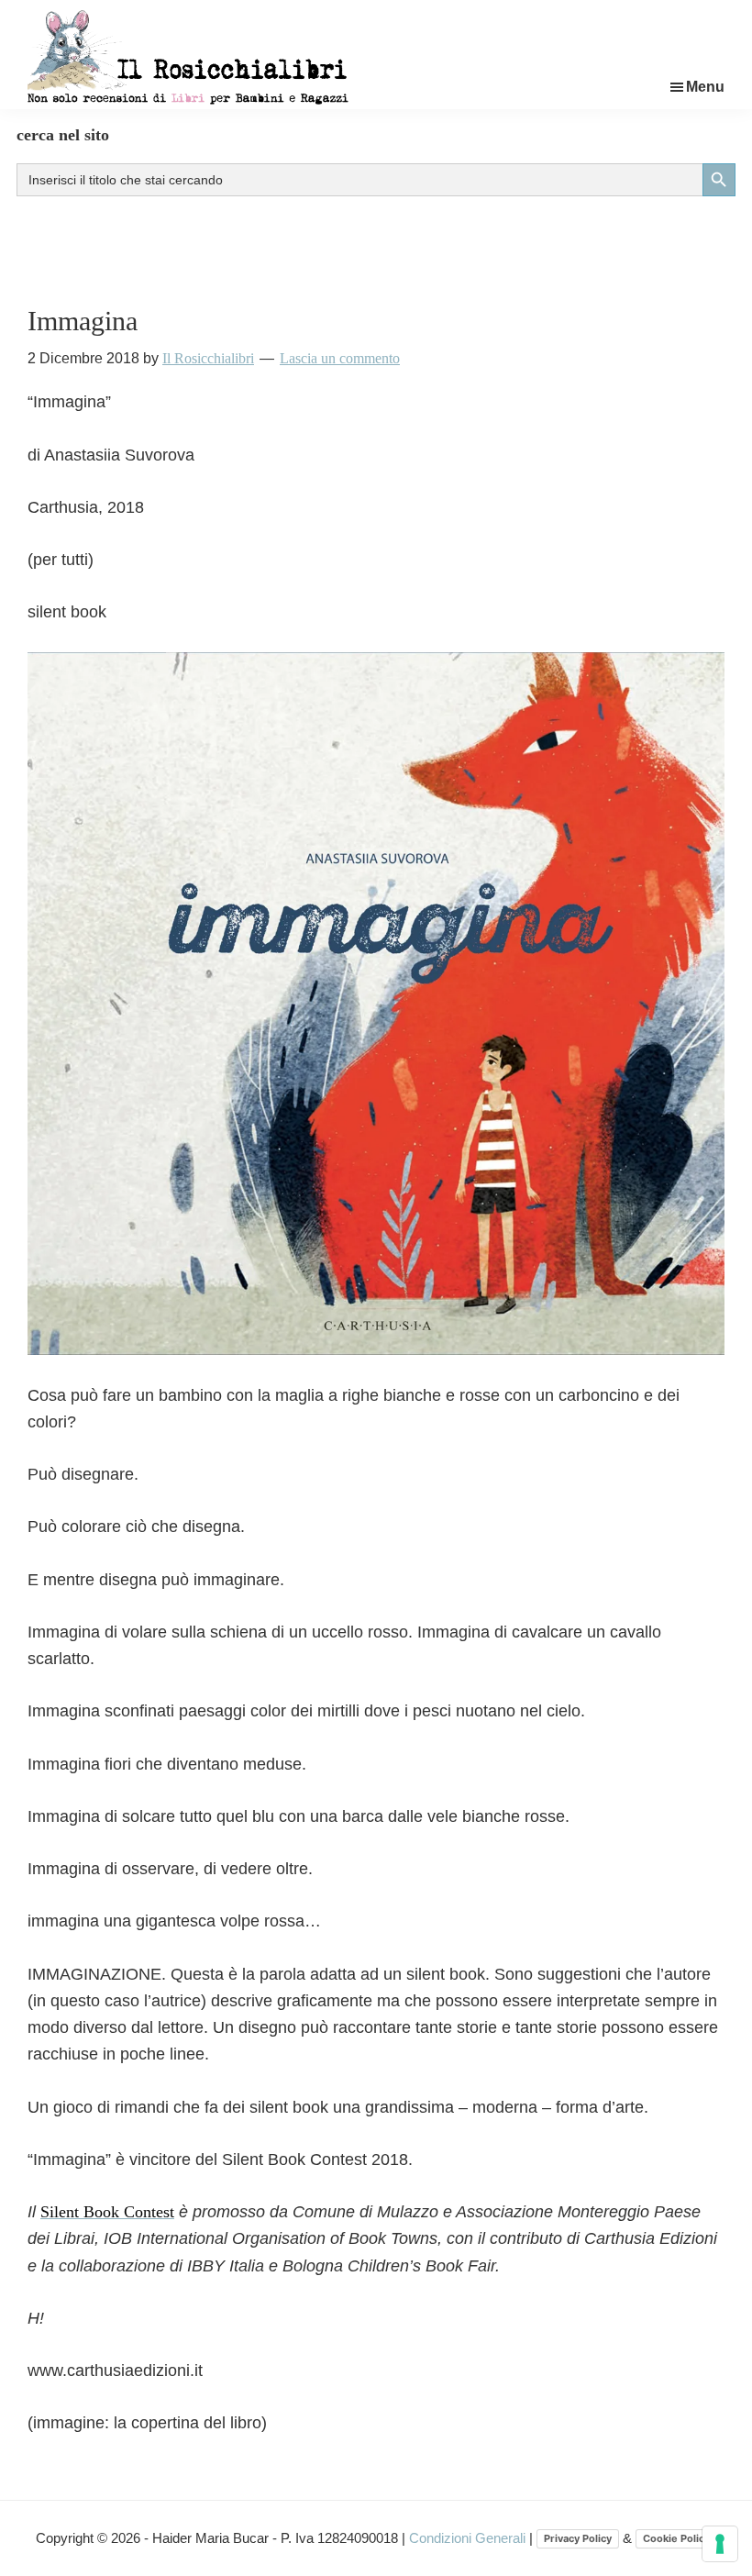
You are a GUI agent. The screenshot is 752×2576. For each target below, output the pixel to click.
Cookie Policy (676, 2538)
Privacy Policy (578, 2538)
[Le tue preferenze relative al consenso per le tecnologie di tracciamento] (720, 2544)
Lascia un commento (340, 358)
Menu (705, 87)
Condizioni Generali (469, 2538)
